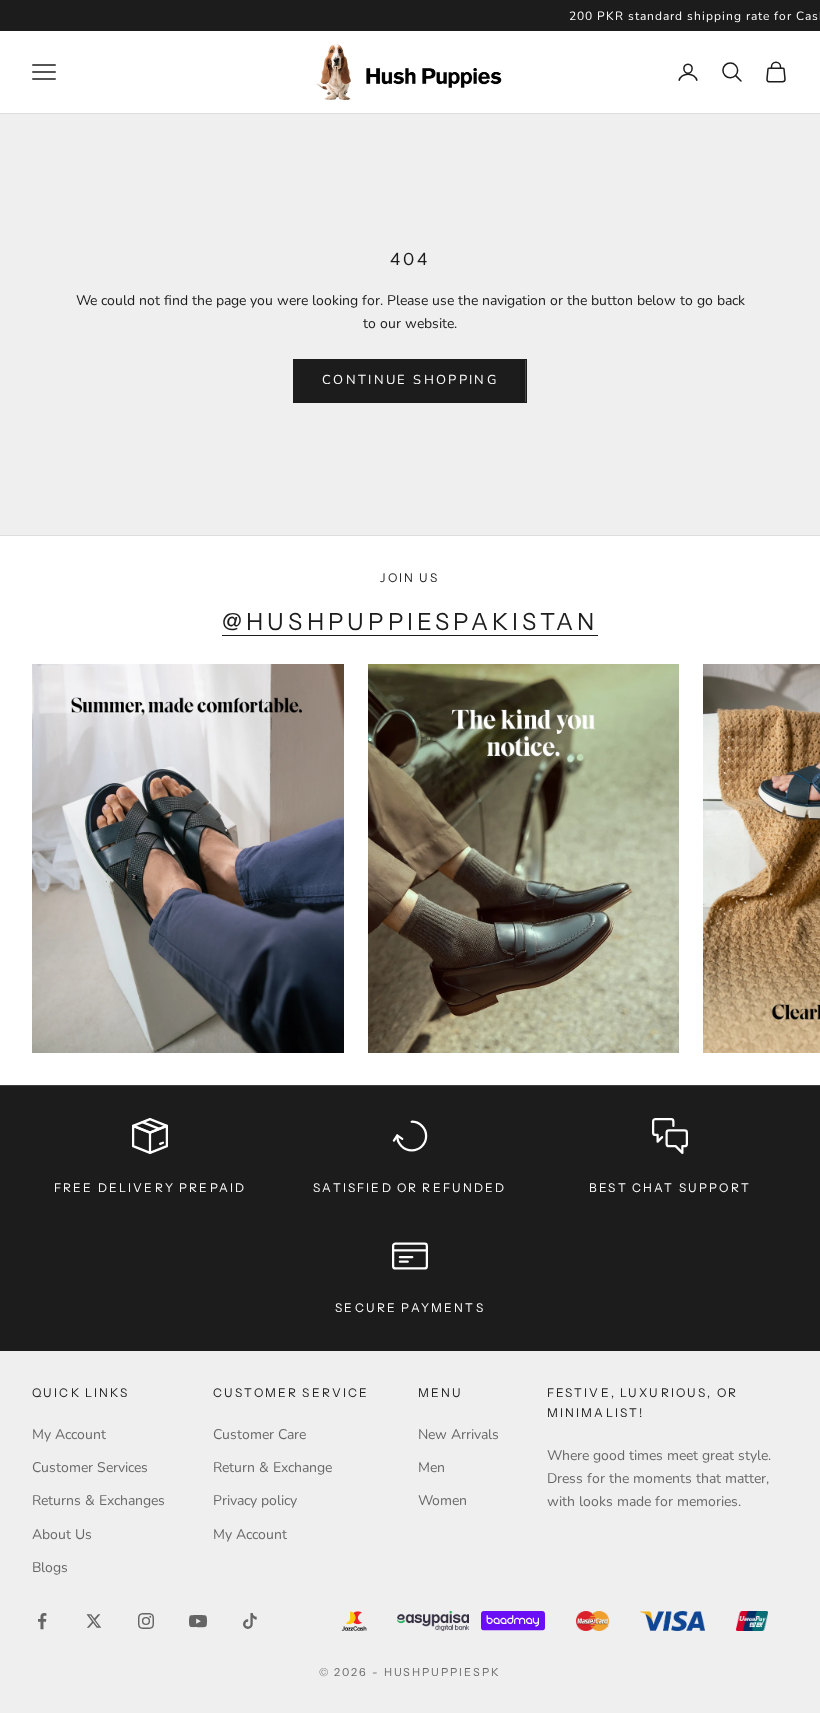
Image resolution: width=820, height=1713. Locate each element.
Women (442, 1500)
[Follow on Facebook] (42, 1621)
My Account (69, 1434)
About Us (62, 1534)
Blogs (50, 1567)
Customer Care (259, 1434)
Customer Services (90, 1467)
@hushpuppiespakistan (410, 621)
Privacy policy (255, 1500)
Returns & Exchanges (98, 1500)
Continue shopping (410, 380)
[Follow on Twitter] (94, 1621)
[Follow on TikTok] (250, 1621)
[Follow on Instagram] (146, 1621)
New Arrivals (458, 1434)
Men (431, 1467)
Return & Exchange (272, 1467)
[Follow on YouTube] (198, 1621)
